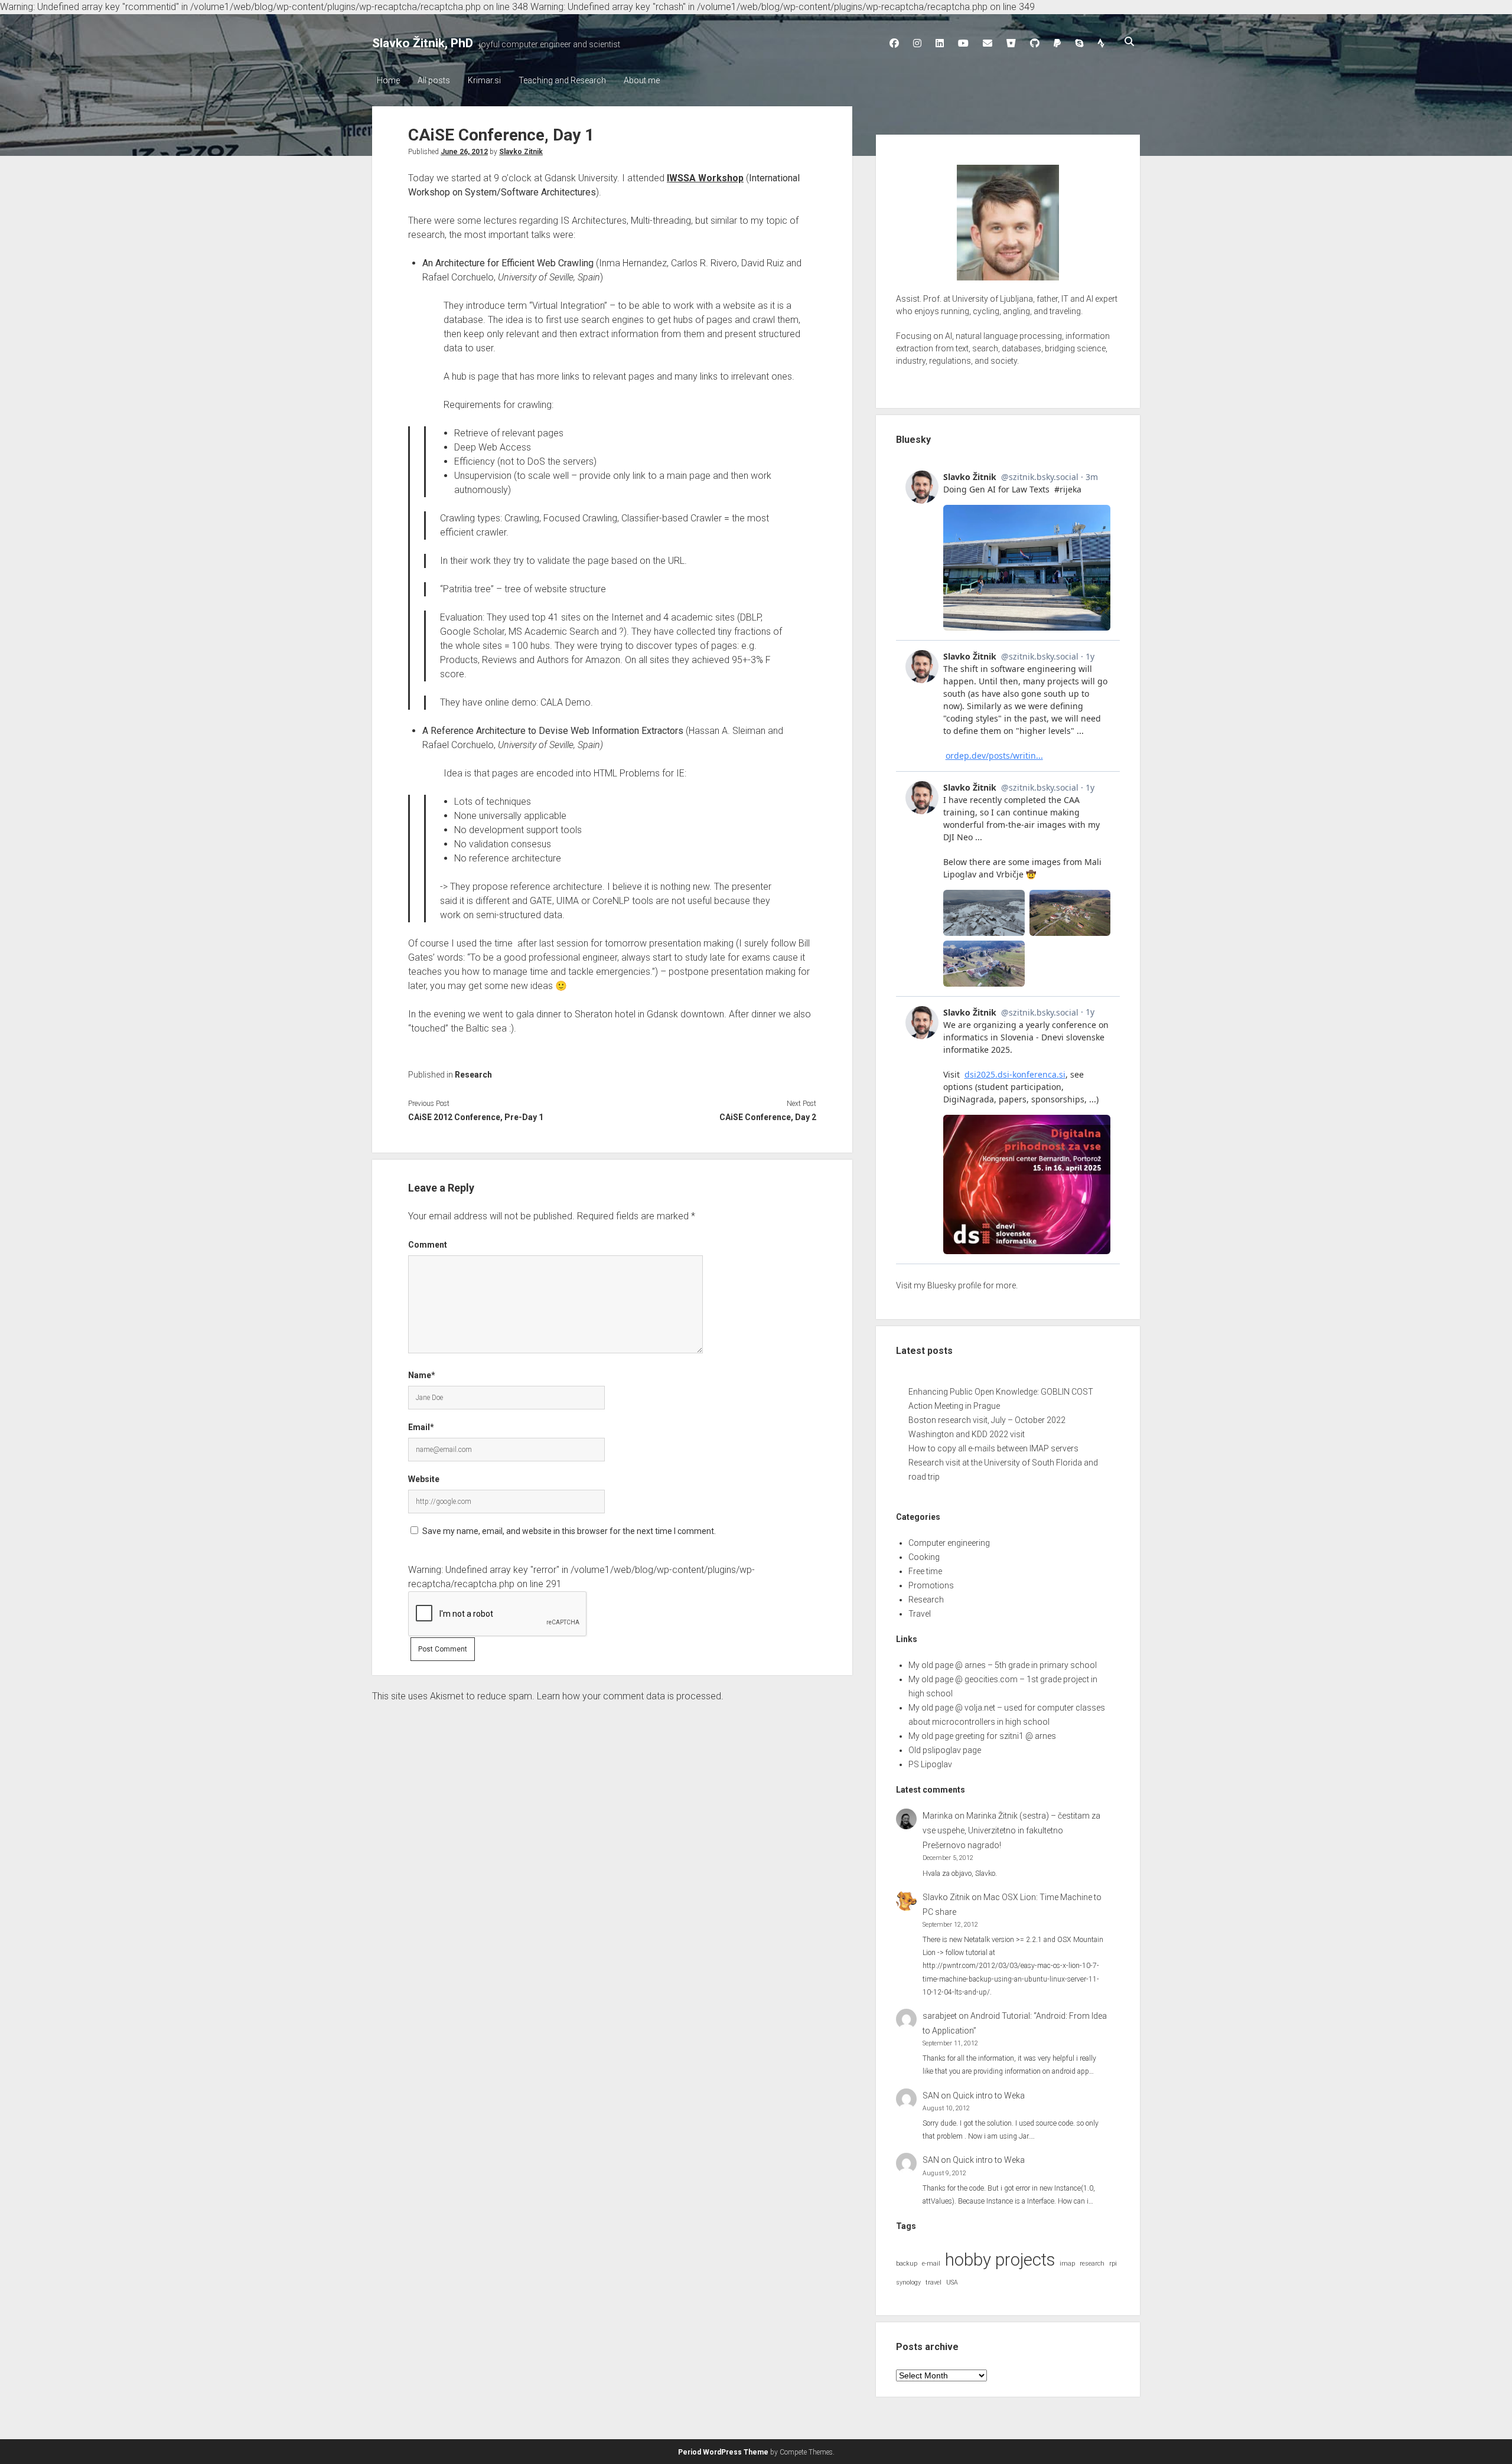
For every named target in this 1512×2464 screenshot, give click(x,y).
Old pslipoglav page (945, 1750)
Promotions (931, 1585)
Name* (422, 1375)
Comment (428, 1245)
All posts (434, 80)
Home (388, 80)
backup (907, 2264)
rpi (1113, 2264)
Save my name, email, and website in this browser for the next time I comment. (569, 1531)
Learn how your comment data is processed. (630, 1696)
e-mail (931, 2264)
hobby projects (1000, 2260)
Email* (421, 1427)
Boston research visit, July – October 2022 (987, 1420)
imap (1067, 2264)
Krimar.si (484, 80)
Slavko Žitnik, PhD (423, 43)
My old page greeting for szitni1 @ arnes (982, 1736)
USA (952, 2282)
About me (642, 80)
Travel (920, 1614)
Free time (925, 1571)
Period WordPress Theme (723, 2452)
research (1092, 2264)
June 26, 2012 (464, 152)
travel (933, 2282)
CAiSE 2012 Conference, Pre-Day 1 (476, 1117)
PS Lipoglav (930, 1764)
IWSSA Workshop (705, 178)
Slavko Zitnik (521, 152)
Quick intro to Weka (989, 2096)
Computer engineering (949, 1543)
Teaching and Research (562, 80)
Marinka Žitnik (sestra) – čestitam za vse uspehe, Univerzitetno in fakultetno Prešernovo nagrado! (1011, 1830)
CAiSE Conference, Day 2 (768, 1117)
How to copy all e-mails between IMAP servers (993, 1448)
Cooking (924, 1557)
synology (908, 2282)
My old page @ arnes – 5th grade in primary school (1003, 1665)
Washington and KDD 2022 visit (967, 1434)
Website (424, 1479)
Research (473, 1075)
